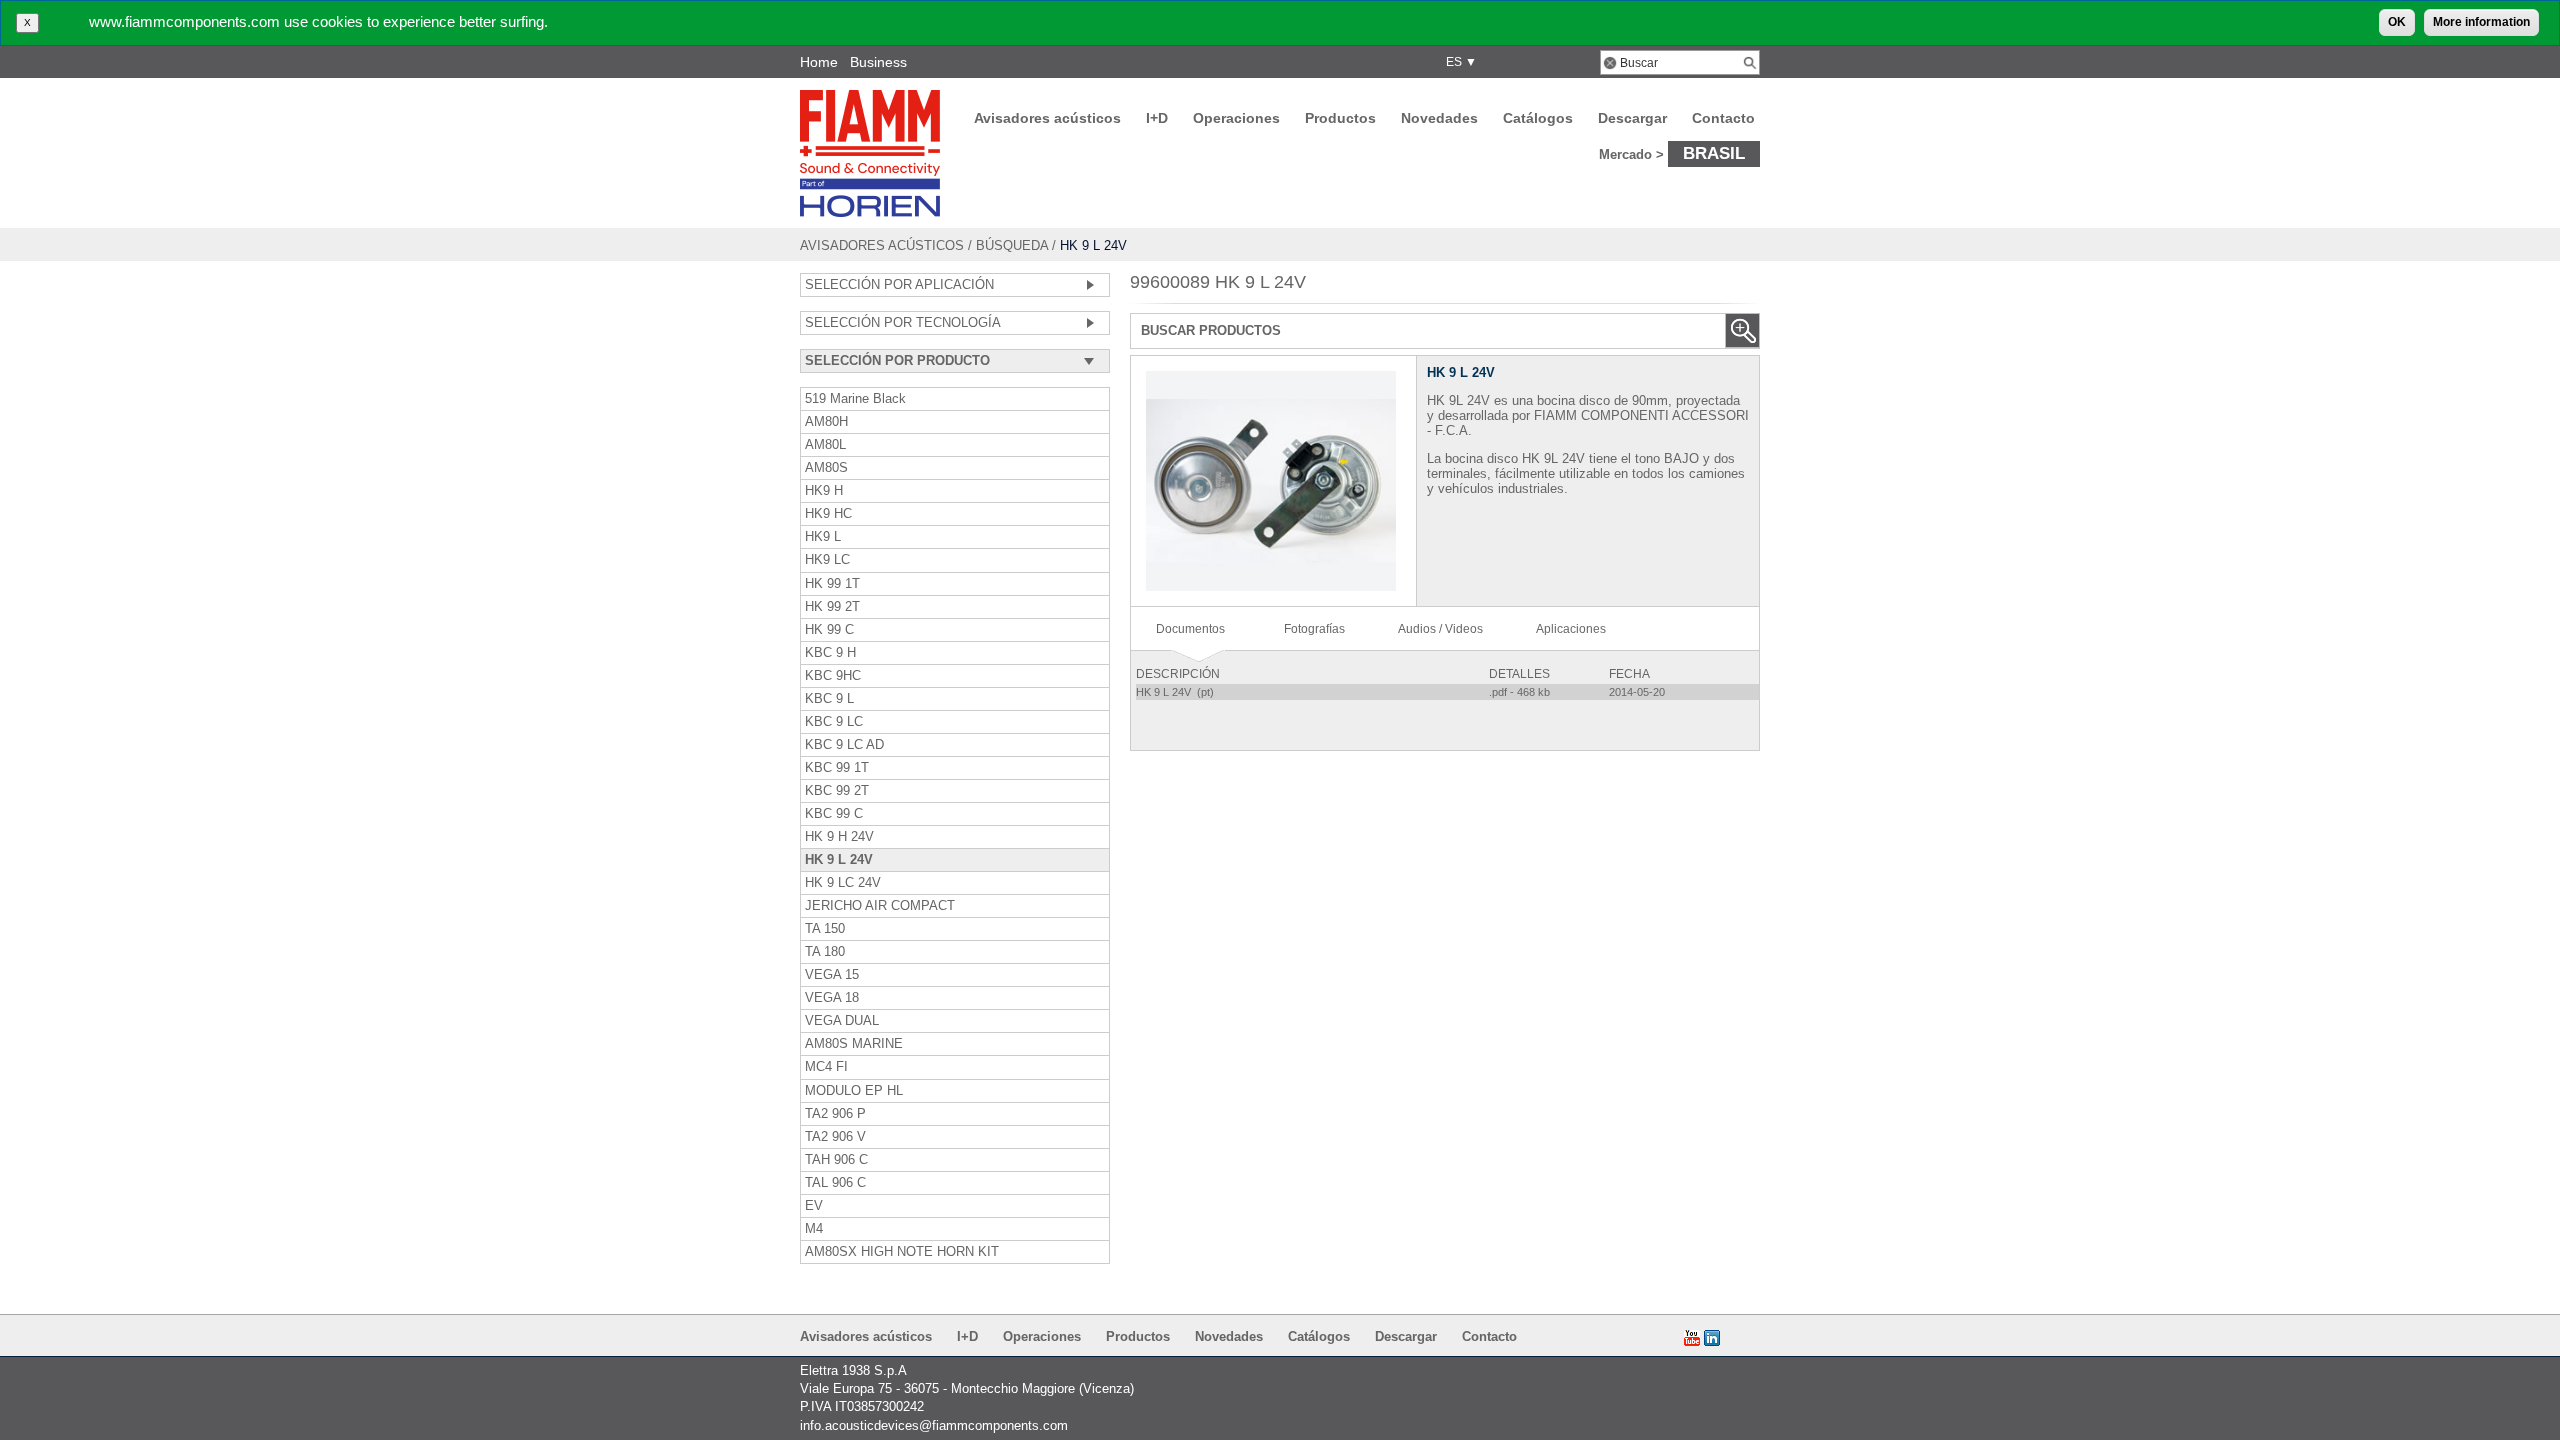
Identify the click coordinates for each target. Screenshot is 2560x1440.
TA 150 (825, 929)
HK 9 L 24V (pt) (1176, 692)
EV (814, 1206)
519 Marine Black (855, 399)
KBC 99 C (834, 814)
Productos (1340, 118)
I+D (1157, 118)
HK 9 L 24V (839, 860)
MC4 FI (826, 1067)
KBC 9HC (833, 676)
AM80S (826, 468)
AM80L (825, 445)
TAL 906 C (835, 1183)
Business (878, 62)
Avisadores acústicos (1047, 118)
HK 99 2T (832, 607)
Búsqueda (1012, 245)
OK (2397, 22)
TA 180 (825, 952)
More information (2481, 22)
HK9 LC (827, 560)
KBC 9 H (830, 653)
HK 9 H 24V (839, 837)
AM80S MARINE (854, 1044)
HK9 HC (828, 514)
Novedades (1439, 118)
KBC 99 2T (837, 791)
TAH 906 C (836, 1160)
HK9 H (824, 491)
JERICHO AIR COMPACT (880, 906)
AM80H (826, 422)
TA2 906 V (835, 1137)
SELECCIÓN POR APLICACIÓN (899, 285)
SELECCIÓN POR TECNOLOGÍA (903, 323)
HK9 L (823, 537)
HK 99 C (829, 630)
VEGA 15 (832, 975)
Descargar (1632, 118)
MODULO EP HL (854, 1091)
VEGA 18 (832, 998)
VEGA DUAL (842, 1021)
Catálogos (1538, 118)
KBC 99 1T (837, 768)
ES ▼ (1458, 62)
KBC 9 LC (834, 722)
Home (819, 62)
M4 (814, 1229)
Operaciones (1236, 118)
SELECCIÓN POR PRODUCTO (897, 361)
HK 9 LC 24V (843, 883)
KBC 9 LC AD (844, 745)
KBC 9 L (829, 699)
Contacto (1723, 118)
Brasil (1714, 153)
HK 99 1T (832, 584)
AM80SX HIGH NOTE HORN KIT (902, 1252)
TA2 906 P (835, 1114)
